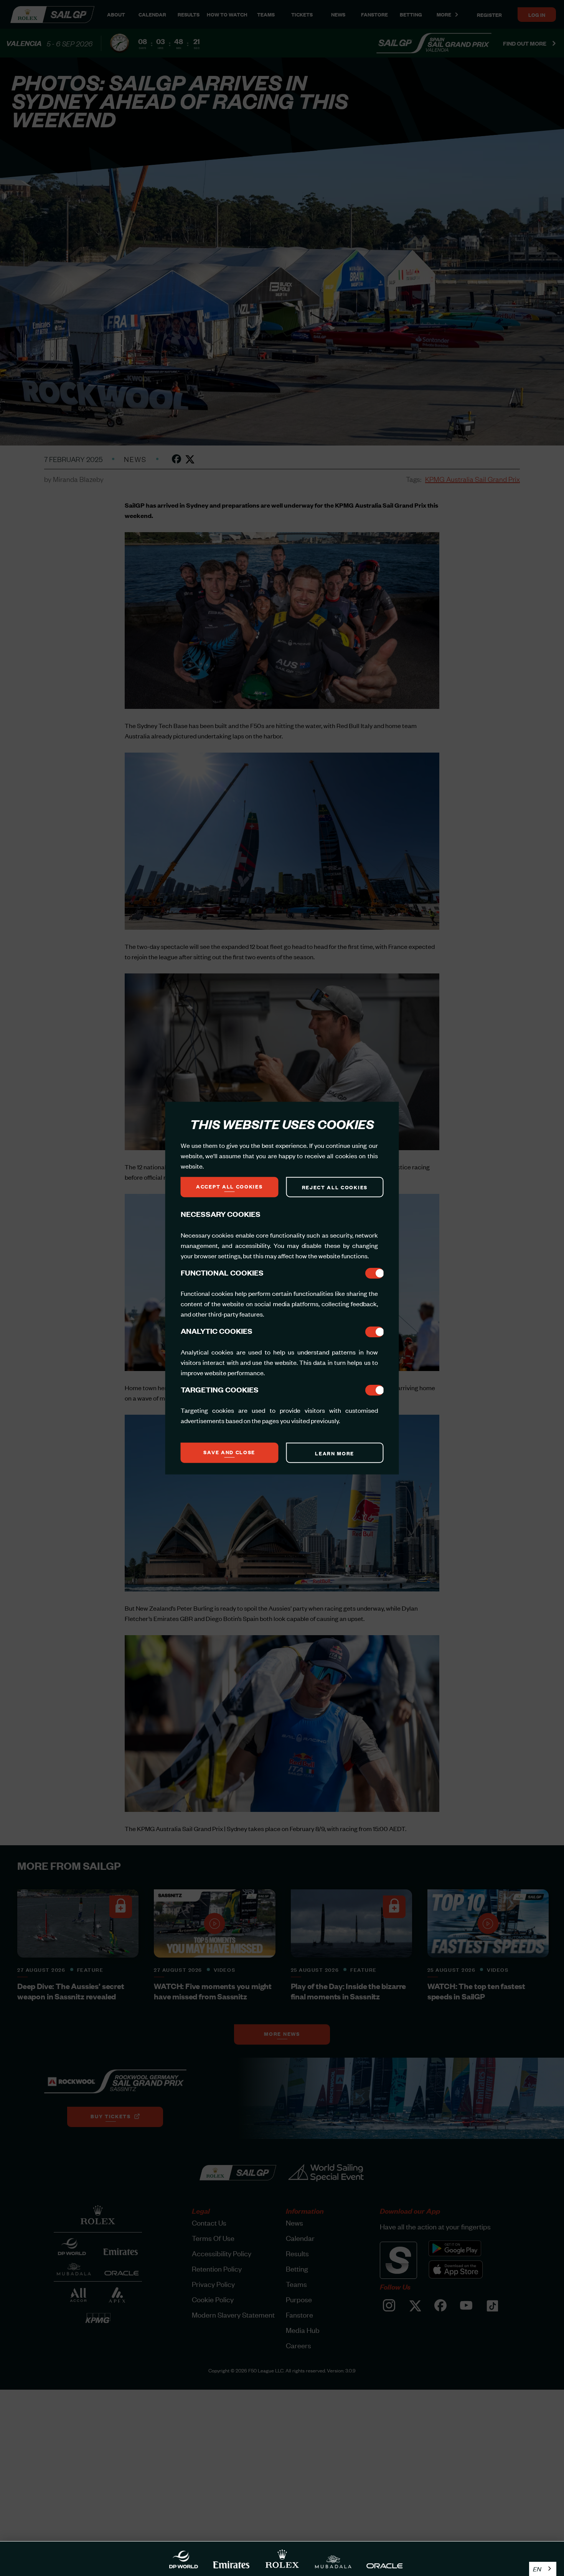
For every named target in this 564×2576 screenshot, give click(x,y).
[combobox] (543, 2569)
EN (537, 2569)
